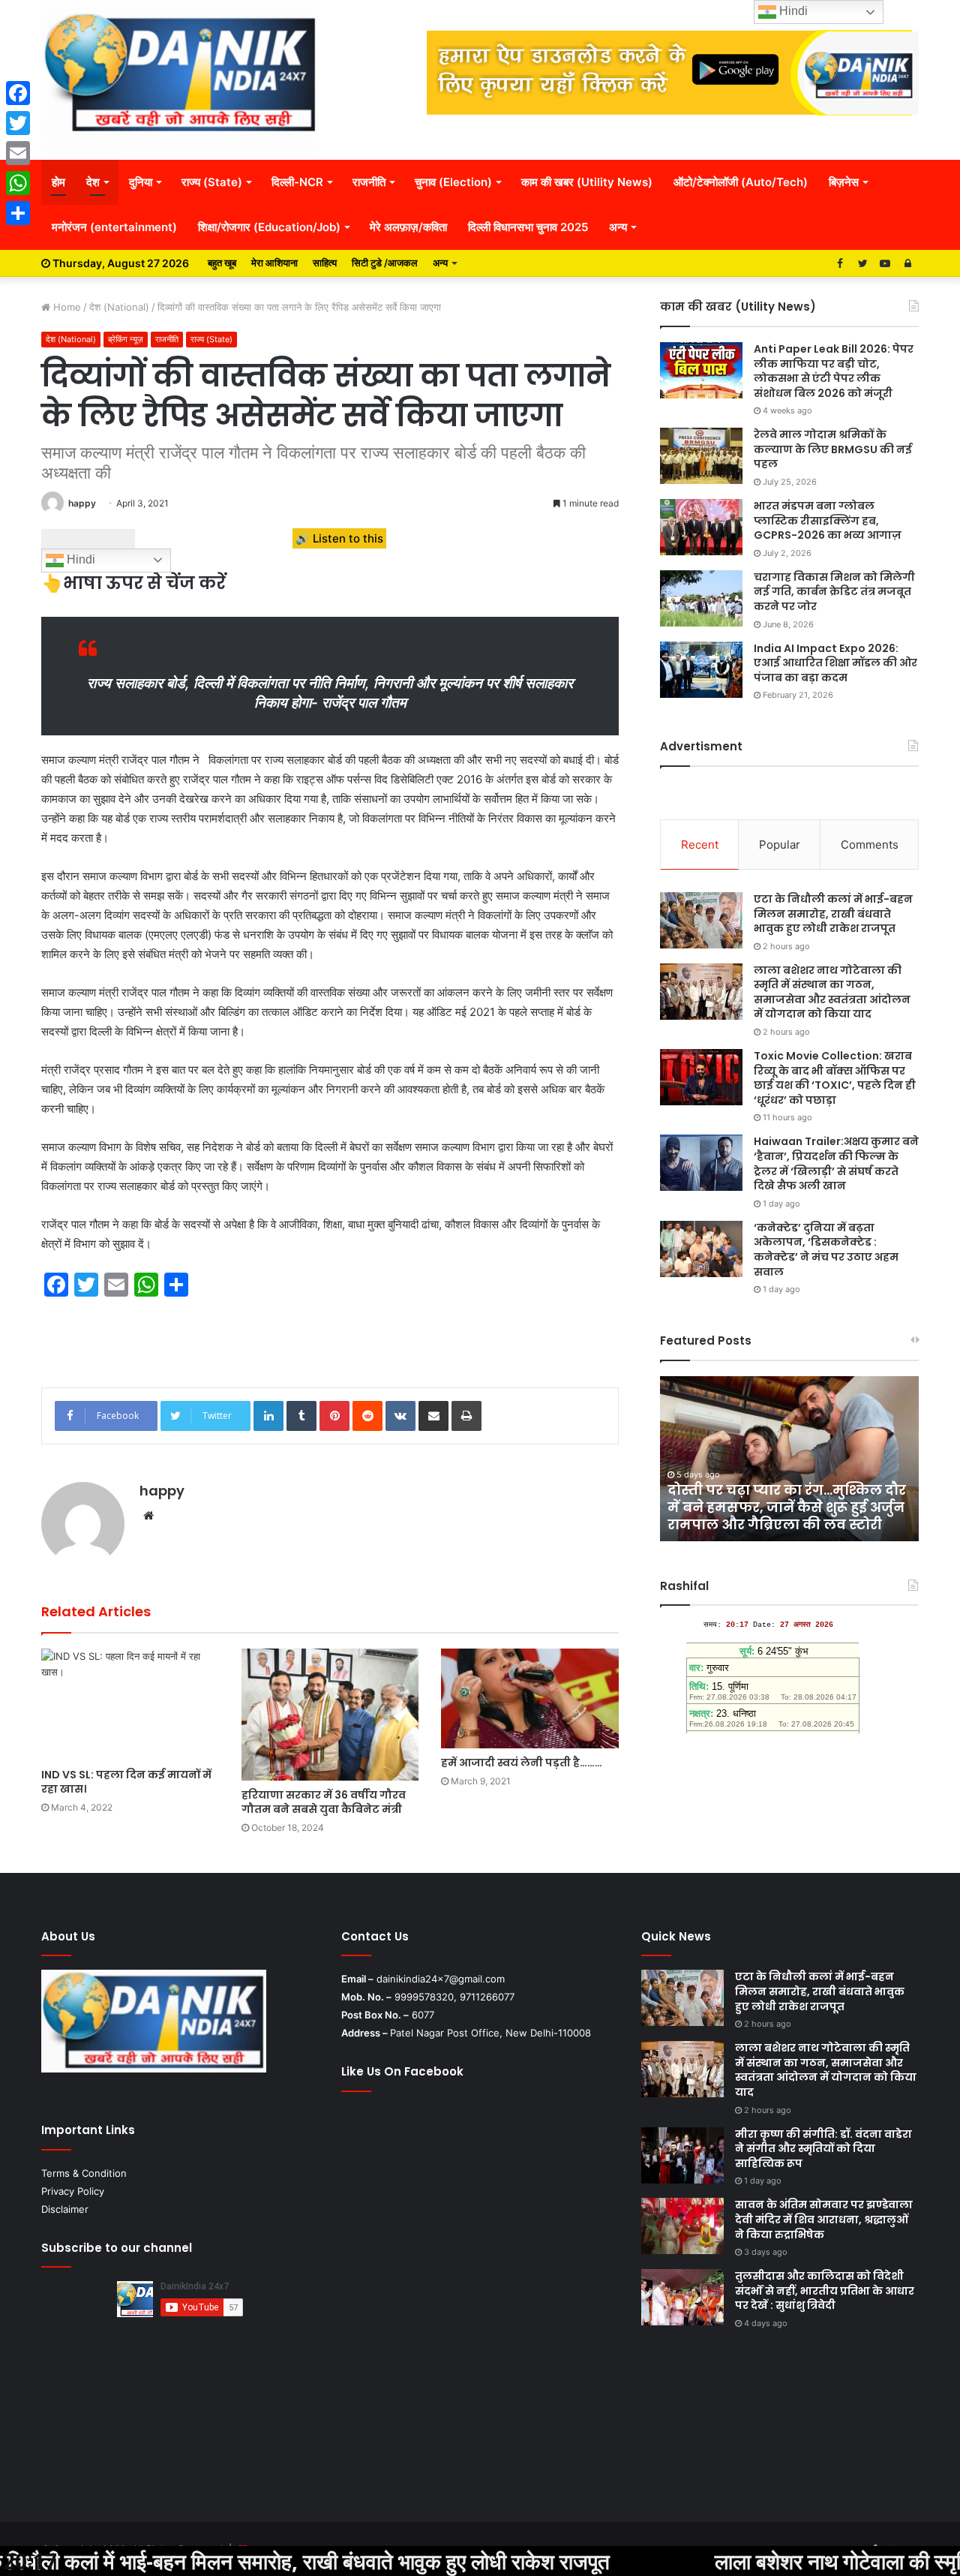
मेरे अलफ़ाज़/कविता (408, 227)
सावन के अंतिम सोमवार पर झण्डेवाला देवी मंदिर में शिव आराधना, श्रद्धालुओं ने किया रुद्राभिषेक (824, 2219)
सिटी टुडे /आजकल (385, 263)
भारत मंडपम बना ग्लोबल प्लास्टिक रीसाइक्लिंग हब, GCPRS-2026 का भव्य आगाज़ (828, 520)
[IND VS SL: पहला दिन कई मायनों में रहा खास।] (130, 1704)
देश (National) (119, 307)
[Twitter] (18, 123)
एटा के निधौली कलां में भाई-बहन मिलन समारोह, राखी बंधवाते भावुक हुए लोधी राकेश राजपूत (833, 914)
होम (58, 182)
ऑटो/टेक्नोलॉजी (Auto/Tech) (741, 182)
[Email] (18, 153)
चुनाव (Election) (453, 182)
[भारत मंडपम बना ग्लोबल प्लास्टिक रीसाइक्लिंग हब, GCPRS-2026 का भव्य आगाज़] (701, 527)
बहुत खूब (222, 263)
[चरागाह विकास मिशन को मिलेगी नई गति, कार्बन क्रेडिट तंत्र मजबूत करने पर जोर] (701, 598)
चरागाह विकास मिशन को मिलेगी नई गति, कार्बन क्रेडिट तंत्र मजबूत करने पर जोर (834, 592)
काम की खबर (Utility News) (587, 182)
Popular (780, 845)
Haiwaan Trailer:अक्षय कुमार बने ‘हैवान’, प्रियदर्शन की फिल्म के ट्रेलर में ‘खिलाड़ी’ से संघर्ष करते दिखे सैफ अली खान (836, 1163)
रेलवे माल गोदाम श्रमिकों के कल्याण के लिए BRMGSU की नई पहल (833, 449)
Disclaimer (65, 2209)
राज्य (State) (212, 182)
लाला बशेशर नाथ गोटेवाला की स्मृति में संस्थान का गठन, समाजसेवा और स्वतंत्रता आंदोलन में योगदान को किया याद (832, 992)
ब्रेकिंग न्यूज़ (126, 339)
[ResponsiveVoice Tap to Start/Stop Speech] (88, 539)
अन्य (618, 227)
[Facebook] (18, 93)
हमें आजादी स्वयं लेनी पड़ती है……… (522, 1763)
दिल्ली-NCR (297, 182)
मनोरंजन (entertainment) (114, 227)
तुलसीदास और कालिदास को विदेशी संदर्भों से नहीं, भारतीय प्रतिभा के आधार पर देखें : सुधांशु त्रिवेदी (825, 2290)
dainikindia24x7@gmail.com (441, 1979)
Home (66, 307)
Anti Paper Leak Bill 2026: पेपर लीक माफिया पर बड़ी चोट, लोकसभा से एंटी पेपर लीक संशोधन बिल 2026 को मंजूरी (834, 371)
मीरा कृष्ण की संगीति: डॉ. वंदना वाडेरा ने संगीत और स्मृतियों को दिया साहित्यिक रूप (823, 2149)
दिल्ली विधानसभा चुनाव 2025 (528, 227)
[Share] (18, 213)
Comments (870, 845)
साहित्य (325, 263)
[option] (789, 1459)
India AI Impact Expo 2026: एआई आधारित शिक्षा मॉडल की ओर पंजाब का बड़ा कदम (835, 663)
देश (93, 182)
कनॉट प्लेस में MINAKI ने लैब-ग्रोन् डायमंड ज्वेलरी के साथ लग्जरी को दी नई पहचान (788, 1507)
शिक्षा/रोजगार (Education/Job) (269, 227)
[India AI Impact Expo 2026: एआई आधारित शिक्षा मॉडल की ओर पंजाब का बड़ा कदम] (701, 670)
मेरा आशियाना (274, 263)
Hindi (79, 559)
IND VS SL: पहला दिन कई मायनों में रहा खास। (126, 1782)
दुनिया (141, 182)
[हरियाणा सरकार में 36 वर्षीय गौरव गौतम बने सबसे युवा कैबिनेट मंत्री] (330, 1715)
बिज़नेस (844, 182)
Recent (700, 845)
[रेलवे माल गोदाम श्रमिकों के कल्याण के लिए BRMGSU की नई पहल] (701, 456)
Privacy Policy (73, 2191)
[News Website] (180, 80)
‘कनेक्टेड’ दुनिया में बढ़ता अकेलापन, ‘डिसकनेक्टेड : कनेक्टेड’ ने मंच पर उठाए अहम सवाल (826, 1250)
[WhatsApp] (18, 183)
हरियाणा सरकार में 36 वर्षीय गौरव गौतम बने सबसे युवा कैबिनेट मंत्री (324, 1802)
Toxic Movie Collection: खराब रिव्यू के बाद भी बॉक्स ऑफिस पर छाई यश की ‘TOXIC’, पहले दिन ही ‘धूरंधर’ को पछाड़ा (835, 1078)
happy (82, 503)
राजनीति (369, 182)
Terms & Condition (84, 2173)
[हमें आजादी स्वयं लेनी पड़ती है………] (530, 1698)
